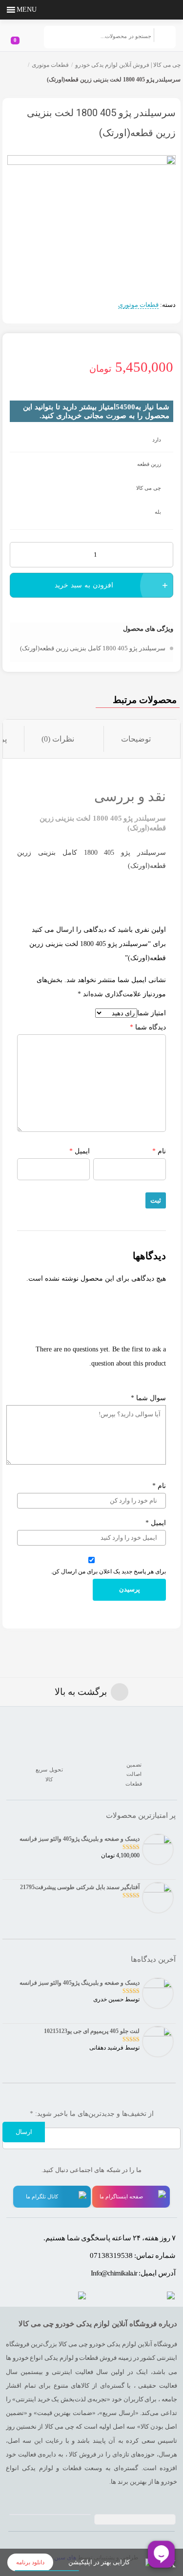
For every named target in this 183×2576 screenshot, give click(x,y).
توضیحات (136, 739)
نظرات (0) (58, 739)
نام (159, 1151)
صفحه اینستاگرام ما (121, 2196)
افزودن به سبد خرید (84, 585)
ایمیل (80, 1151)
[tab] (142, 739)
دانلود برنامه (30, 2562)
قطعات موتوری (50, 65)
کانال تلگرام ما (42, 2196)
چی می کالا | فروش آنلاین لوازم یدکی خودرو (128, 65)
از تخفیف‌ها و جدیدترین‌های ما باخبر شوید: (92, 2114)
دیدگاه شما (148, 1027)
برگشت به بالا (81, 1692)
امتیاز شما (152, 1013)
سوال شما (148, 1398)
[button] (27, 10)
